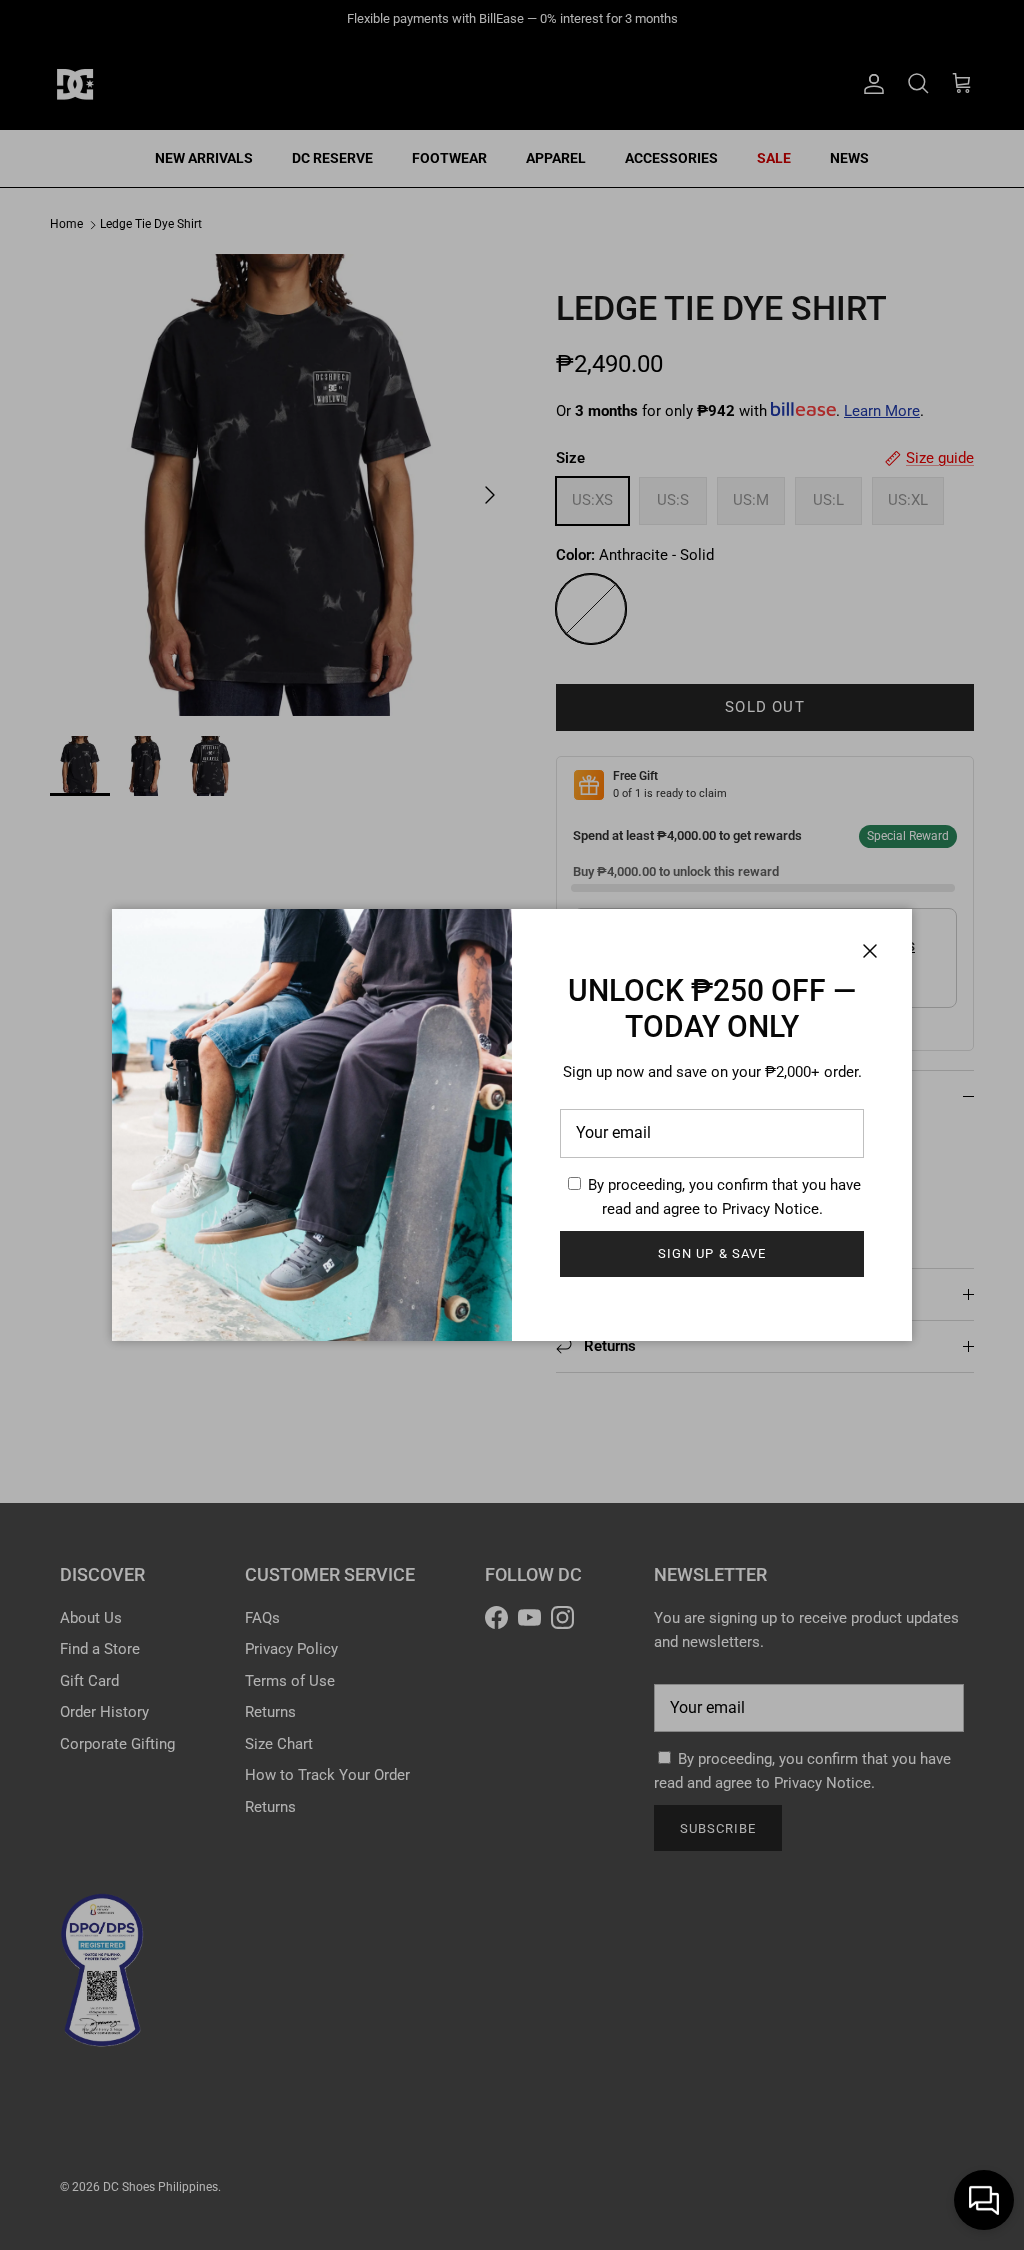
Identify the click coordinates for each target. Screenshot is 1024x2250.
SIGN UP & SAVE (712, 1253)
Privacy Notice (770, 1209)
